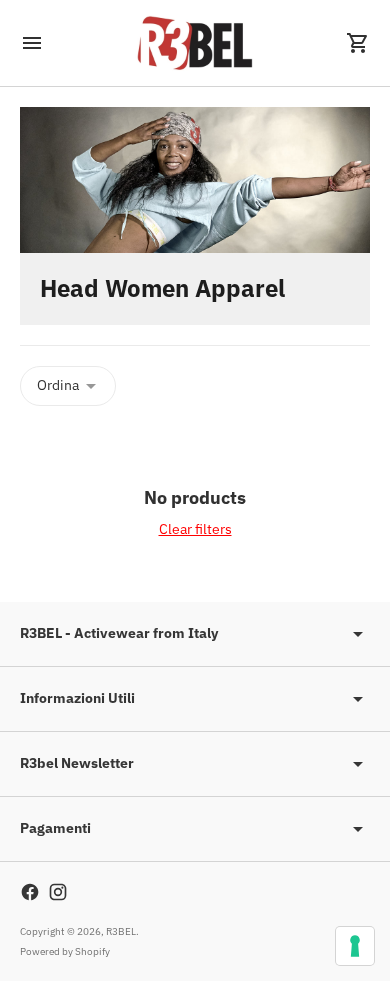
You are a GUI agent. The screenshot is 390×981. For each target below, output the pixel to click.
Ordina (58, 385)
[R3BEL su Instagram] (58, 892)
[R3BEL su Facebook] (30, 892)
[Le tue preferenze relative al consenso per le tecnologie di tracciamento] (355, 946)
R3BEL (121, 931)
